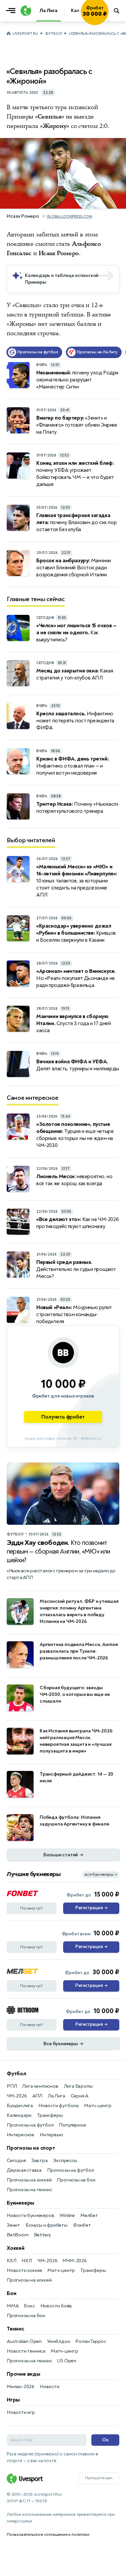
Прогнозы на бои (76, 2180)
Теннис (15, 2329)
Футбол (53, 34)
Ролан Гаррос (91, 2341)
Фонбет (82, 2225)
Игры (13, 2400)
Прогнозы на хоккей (29, 2180)
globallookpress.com (69, 217)
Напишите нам (99, 2478)
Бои (11, 2293)
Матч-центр (98, 2106)
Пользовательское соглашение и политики (48, 2534)
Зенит (13, 2225)
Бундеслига (20, 2106)
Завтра (39, 2161)
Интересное (20, 2135)
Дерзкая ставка (24, 2170)
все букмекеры (101, 1875)
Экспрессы (65, 2161)
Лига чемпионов (40, 2086)
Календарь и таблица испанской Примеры (62, 279)
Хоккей (16, 2248)
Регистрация (91, 1908)
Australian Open (24, 2341)
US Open (67, 2361)
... (108, 20)
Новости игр (21, 2412)
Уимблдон (58, 2341)
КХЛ (11, 2261)
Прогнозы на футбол (30, 2125)
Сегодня (16, 2161)
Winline (67, 2215)
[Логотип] (25, 11)
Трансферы (50, 2115)
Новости (50, 2387)
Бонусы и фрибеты (47, 2225)
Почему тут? (32, 1908)
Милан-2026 (20, 2387)
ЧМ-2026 (17, 2096)
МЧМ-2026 (74, 2261)
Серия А (80, 2096)
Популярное (72, 2125)
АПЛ (37, 2096)
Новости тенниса (26, 2351)
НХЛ (27, 2261)
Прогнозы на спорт (31, 2148)
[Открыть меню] (12, 11)
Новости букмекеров (30, 2215)
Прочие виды (24, 2374)
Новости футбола (58, 2106)
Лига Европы (78, 2086)
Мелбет (89, 2215)
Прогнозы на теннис (29, 2190)
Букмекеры (20, 2203)
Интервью (51, 2135)
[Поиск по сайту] (117, 11)
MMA (13, 2306)
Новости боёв (56, 2306)
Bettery (43, 2235)
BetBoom (18, 2235)
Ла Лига (56, 2096)
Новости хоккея (24, 2270)
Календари (19, 2115)
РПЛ (12, 2086)
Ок (105, 2440)
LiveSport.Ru (25, 34)
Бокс (29, 2306)
